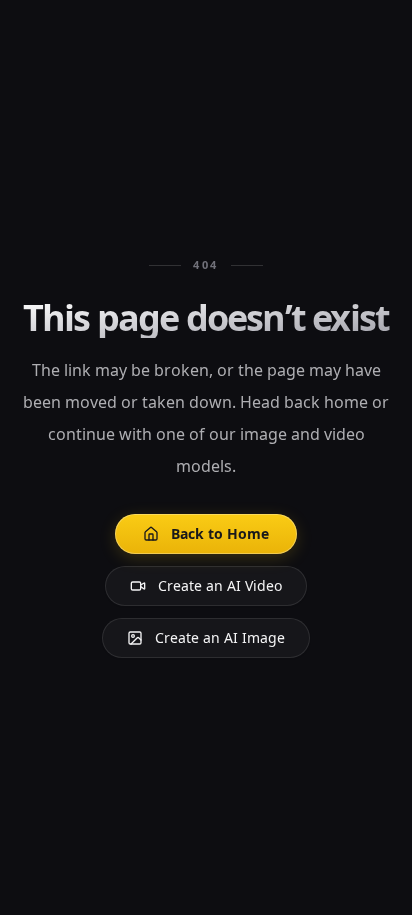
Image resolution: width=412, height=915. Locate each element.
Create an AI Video (220, 585)
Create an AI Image (220, 637)
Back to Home (220, 533)
